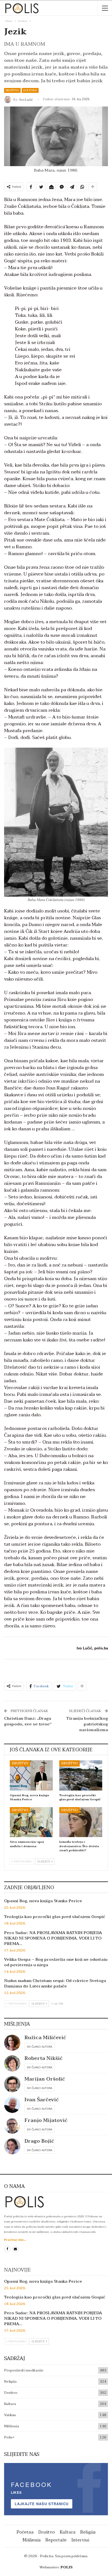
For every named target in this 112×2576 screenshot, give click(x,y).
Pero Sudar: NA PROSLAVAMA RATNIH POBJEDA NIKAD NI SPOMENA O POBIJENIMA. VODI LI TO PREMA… (53, 1938)
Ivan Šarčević (42, 2100)
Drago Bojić (39, 2141)
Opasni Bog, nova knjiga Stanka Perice (43, 1901)
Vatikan (10, 2415)
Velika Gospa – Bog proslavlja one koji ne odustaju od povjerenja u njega (56, 1962)
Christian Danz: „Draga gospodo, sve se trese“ (28, 1721)
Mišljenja (12, 2426)
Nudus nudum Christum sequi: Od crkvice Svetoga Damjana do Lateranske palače (55, 1983)
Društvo (12, 90)
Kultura (30, 90)
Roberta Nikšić (43, 2058)
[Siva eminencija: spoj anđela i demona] (31, 1822)
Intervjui (80, 2540)
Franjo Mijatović (46, 2120)
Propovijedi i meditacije (24, 2370)
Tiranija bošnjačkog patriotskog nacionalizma (87, 1724)
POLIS (67, 2567)
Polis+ (9, 2437)
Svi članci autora (40, 2047)
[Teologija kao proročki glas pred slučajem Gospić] (81, 1775)
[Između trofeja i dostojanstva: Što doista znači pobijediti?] (81, 1822)
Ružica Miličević (45, 2038)
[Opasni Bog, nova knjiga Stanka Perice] (31, 1775)
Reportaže (56, 2540)
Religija (10, 2382)
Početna (25, 2532)
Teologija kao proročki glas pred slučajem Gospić (55, 1917)
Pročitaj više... (15, 2240)
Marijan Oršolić (45, 2079)
